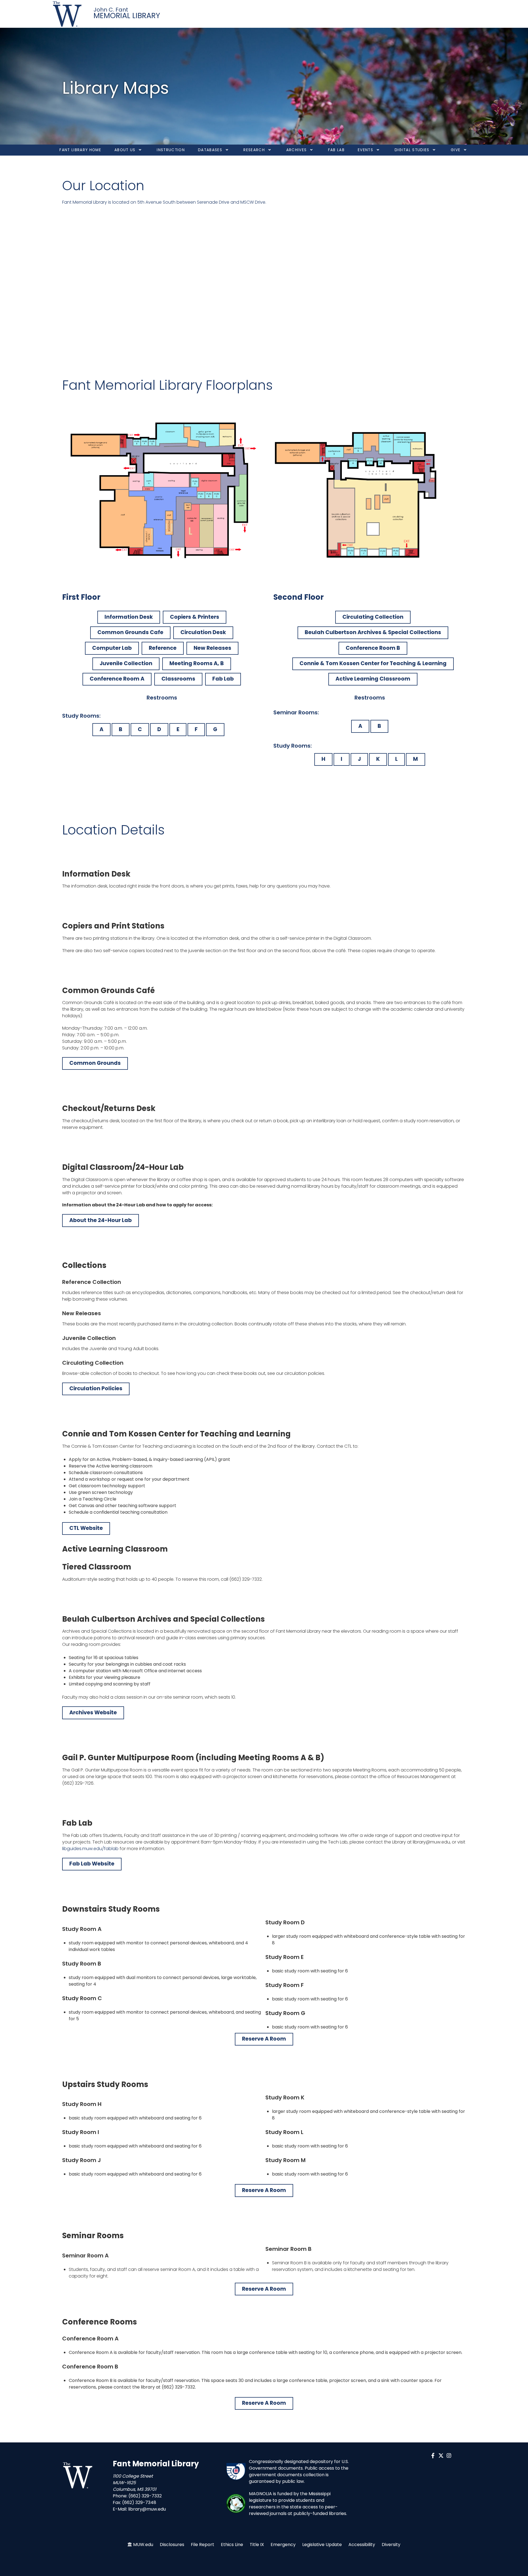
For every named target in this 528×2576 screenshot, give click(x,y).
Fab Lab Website (92, 1864)
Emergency (283, 2545)
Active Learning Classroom (373, 679)
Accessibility (362, 2545)
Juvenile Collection (126, 663)
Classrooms (178, 679)
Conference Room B (373, 648)
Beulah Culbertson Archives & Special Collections (373, 632)
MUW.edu (143, 2545)
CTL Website (86, 1528)
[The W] (68, 14)
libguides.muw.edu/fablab (90, 1849)
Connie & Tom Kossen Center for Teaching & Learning (373, 663)
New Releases (212, 648)
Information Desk (129, 617)
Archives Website (93, 1713)
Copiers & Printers (195, 617)
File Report (203, 2545)
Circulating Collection (373, 617)
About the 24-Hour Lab (101, 1220)
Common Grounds (95, 1063)
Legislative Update (322, 2545)
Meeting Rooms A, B (197, 663)
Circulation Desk (203, 632)
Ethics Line (232, 2545)
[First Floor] (163, 492)
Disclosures (172, 2545)
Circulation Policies (96, 1388)
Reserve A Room (264, 2039)
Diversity (391, 2545)
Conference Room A (117, 679)
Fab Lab (223, 679)
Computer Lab (112, 648)
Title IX (257, 2545)
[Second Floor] (365, 492)
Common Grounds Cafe (130, 632)
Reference (163, 648)
